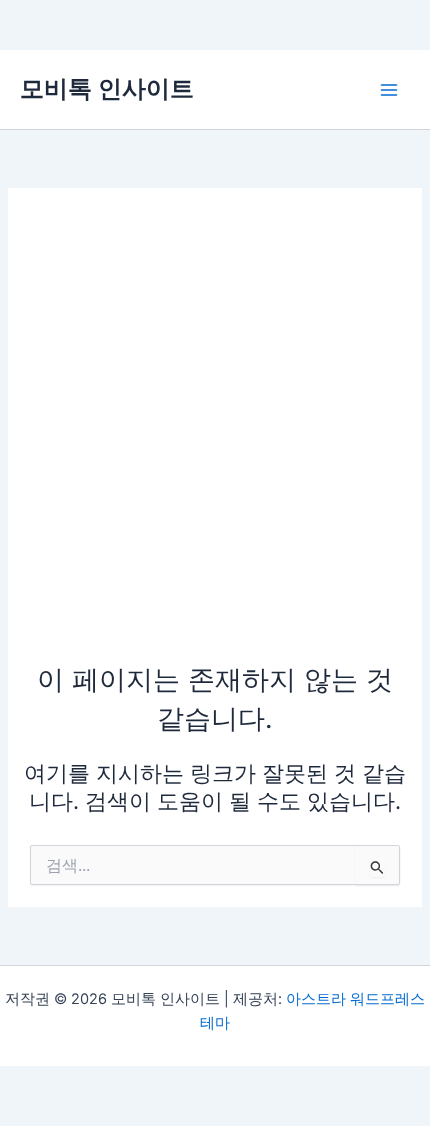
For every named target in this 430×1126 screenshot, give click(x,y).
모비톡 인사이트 (107, 88)
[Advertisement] (215, 435)
